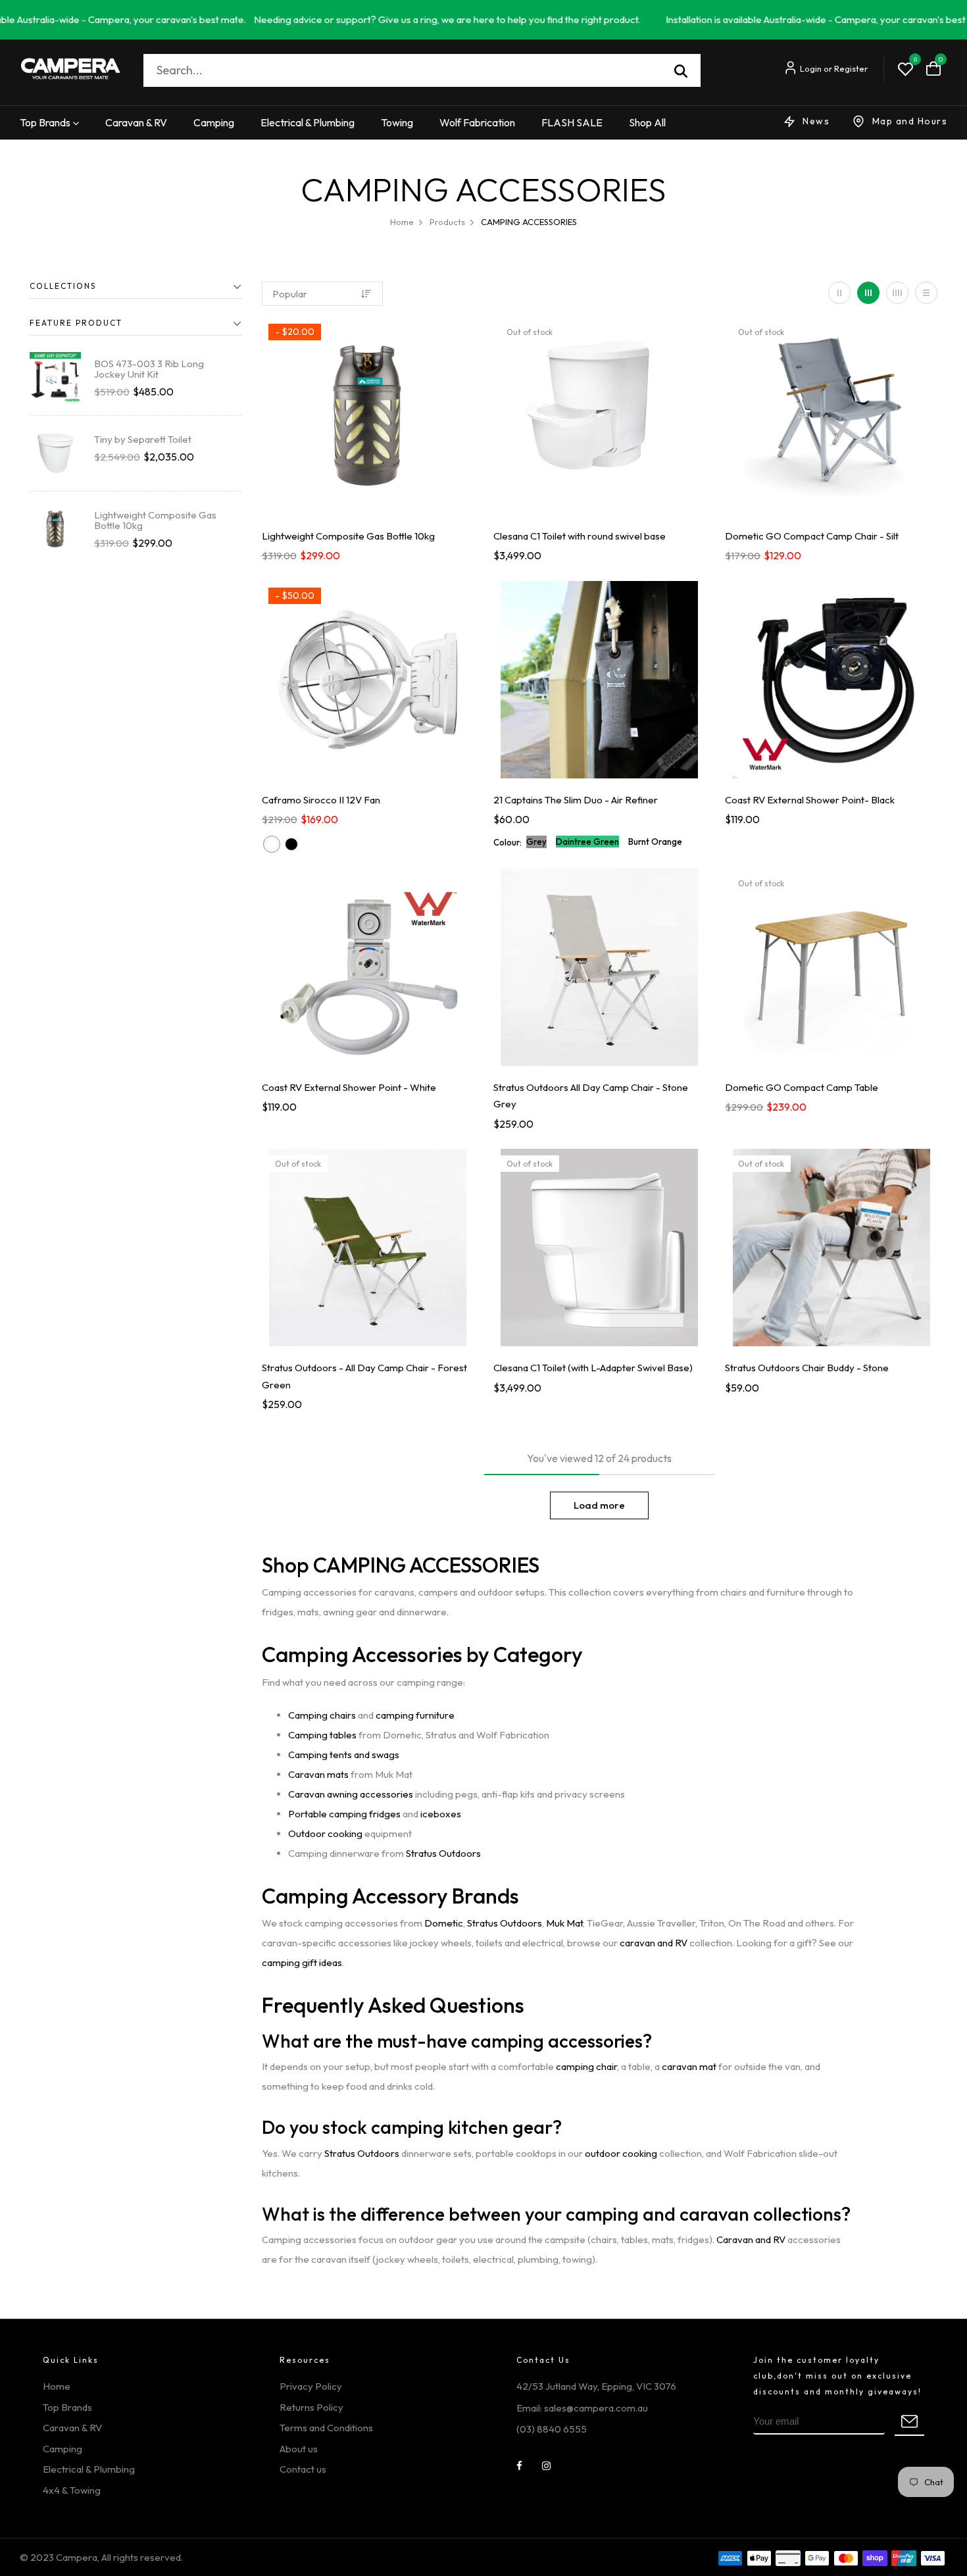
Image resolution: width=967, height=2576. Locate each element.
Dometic (444, 1923)
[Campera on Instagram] (546, 2466)
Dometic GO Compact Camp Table (802, 1087)
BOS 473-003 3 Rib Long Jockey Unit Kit (149, 369)
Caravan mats (318, 1774)
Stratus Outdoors (443, 1853)
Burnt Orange (655, 842)
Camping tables (322, 1735)
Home (57, 2386)
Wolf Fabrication (477, 122)
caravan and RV (654, 1943)
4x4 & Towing (72, 2490)
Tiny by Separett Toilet (143, 439)
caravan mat (689, 2066)
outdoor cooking (621, 2153)
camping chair (586, 2066)
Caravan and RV (751, 2239)
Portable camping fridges (344, 1814)
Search (681, 70)
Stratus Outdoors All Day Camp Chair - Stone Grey (591, 1096)
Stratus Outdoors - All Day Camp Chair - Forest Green (364, 1376)
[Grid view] (839, 293)
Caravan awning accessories (351, 1794)
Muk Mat (564, 1923)
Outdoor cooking (325, 1833)
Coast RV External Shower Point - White (349, 1087)
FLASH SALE (572, 122)
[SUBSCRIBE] (909, 2423)
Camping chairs (322, 1715)
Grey (536, 842)
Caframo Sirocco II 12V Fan (321, 800)
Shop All (647, 122)
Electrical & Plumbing (308, 122)
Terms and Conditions (326, 2428)
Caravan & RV (136, 122)
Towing (397, 122)
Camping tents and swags (344, 1755)
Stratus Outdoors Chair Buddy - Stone (807, 1368)
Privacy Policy (311, 2386)
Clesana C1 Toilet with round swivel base (580, 536)
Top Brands (45, 122)
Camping (214, 122)
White (272, 844)
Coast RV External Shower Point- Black (810, 800)
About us (299, 2449)
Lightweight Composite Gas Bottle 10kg (155, 520)
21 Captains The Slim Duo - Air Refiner (576, 800)
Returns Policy (311, 2407)
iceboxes (441, 1814)
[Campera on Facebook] (519, 2466)
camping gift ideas (302, 1962)
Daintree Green (587, 842)
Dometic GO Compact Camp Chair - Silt (812, 536)
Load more (599, 1505)
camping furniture (415, 1715)
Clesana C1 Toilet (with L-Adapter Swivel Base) (593, 1368)
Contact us (303, 2469)
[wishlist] (905, 70)
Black (291, 844)
